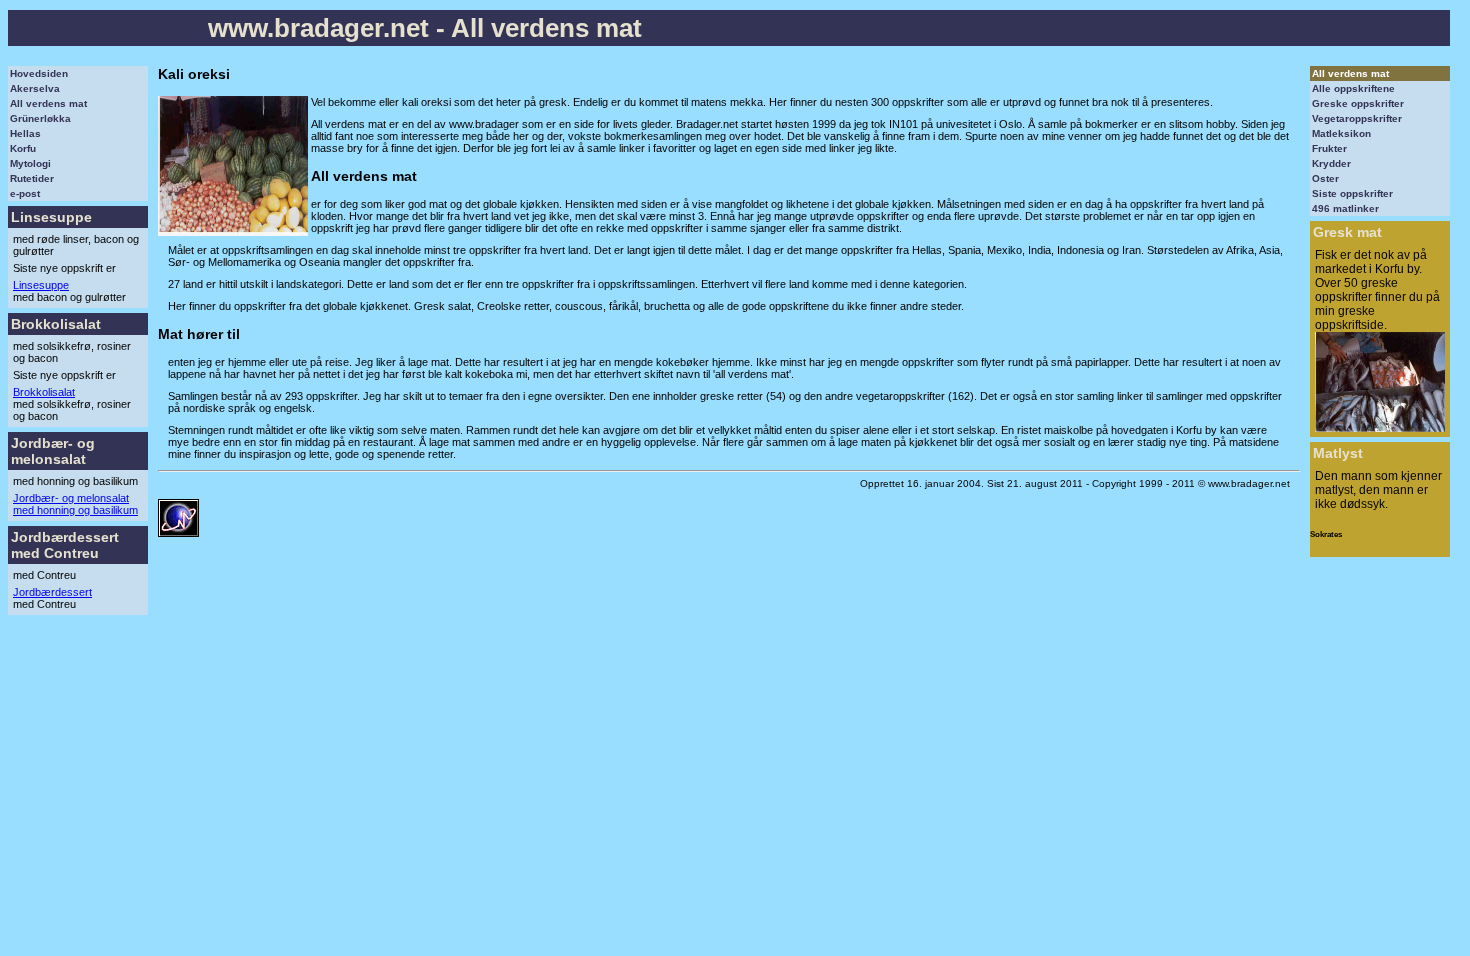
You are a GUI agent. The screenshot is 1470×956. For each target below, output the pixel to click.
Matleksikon (1341, 133)
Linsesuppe (41, 285)
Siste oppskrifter (1352, 193)
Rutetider (32, 178)
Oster (1325, 178)
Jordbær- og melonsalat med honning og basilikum (75, 504)
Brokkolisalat (44, 392)
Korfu (23, 148)
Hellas (25, 133)
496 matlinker (1345, 208)
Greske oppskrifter (1358, 103)
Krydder (1331, 163)
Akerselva (35, 88)
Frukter (1329, 148)
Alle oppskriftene (1353, 88)
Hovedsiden (39, 73)
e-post (25, 193)
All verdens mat (48, 103)
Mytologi (30, 163)
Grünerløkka (40, 118)
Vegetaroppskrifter (1357, 118)
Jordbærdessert (52, 592)
